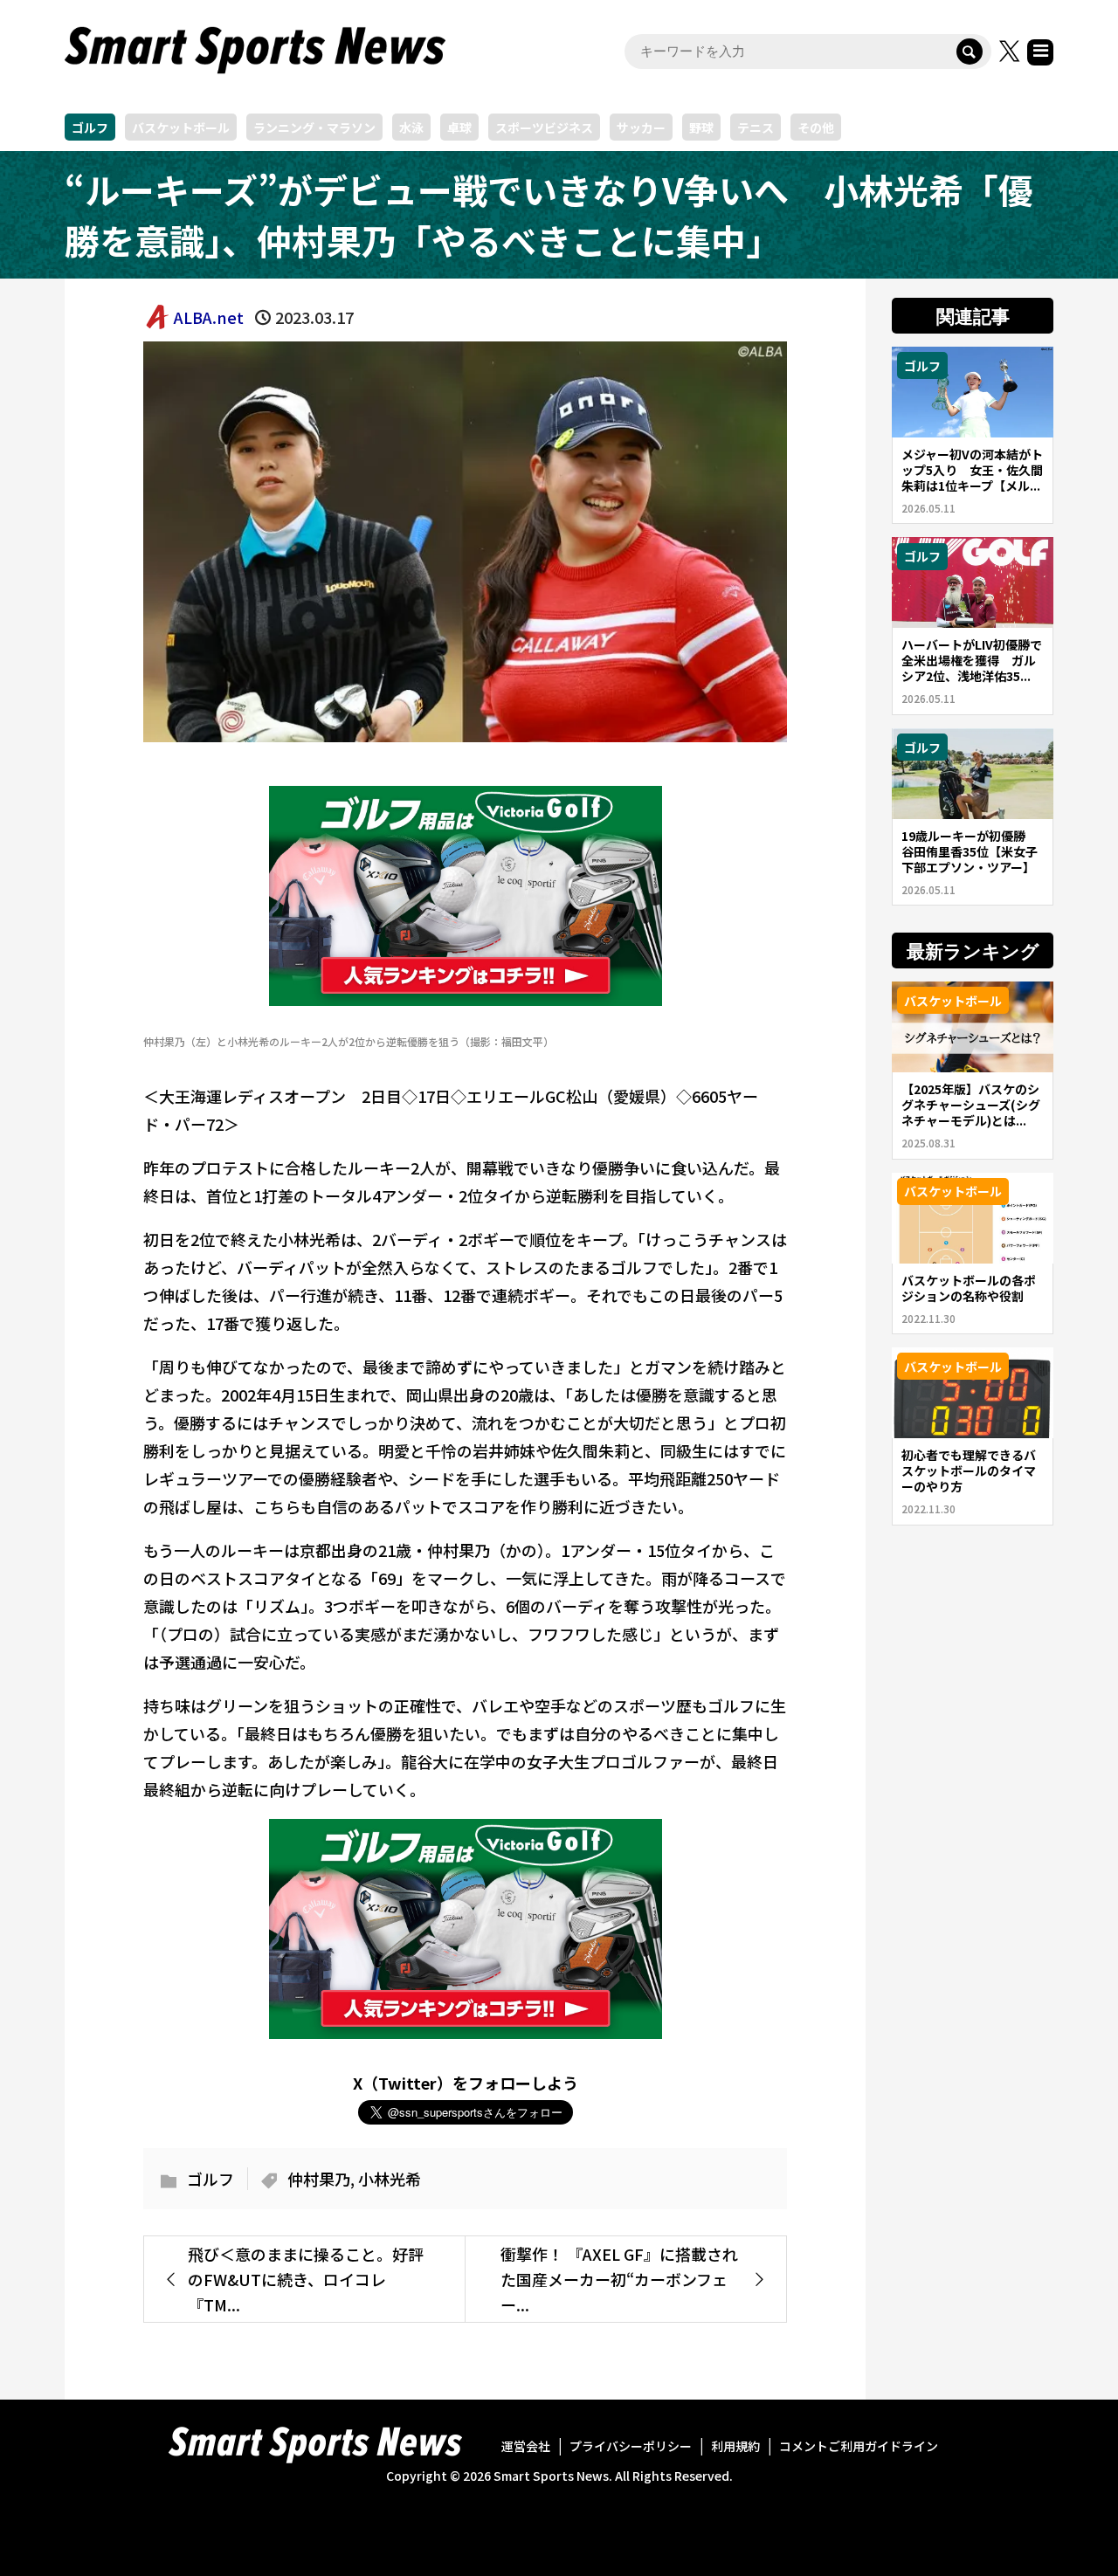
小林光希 (390, 2179)
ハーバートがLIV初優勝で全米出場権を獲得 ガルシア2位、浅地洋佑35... (972, 660)
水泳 (411, 127)
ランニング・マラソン (314, 127)
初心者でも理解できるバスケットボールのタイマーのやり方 (969, 1471)
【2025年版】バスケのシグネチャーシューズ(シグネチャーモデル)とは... (971, 1105)
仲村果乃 (319, 2179)
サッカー (641, 127)
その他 (816, 127)
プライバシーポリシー (631, 2446)
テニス (756, 127)
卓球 (459, 127)
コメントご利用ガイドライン (859, 2446)
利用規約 (735, 2446)
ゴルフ (90, 127)
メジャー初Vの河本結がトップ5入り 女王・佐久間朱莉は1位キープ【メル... (972, 470)
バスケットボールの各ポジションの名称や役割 (969, 1288)
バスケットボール (181, 127)
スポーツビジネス (544, 127)
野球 (701, 127)
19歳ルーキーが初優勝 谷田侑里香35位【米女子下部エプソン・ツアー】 (970, 851)
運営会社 (526, 2446)
